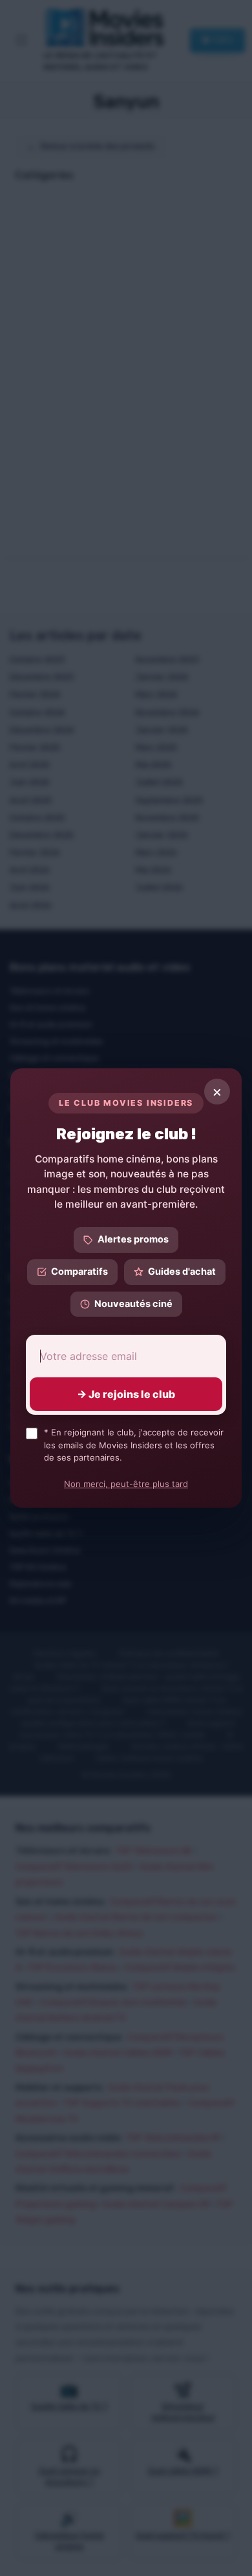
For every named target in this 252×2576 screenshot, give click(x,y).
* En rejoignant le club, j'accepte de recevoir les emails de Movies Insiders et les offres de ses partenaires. (134, 1445)
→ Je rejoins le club (126, 1394)
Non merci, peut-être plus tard (126, 1484)
